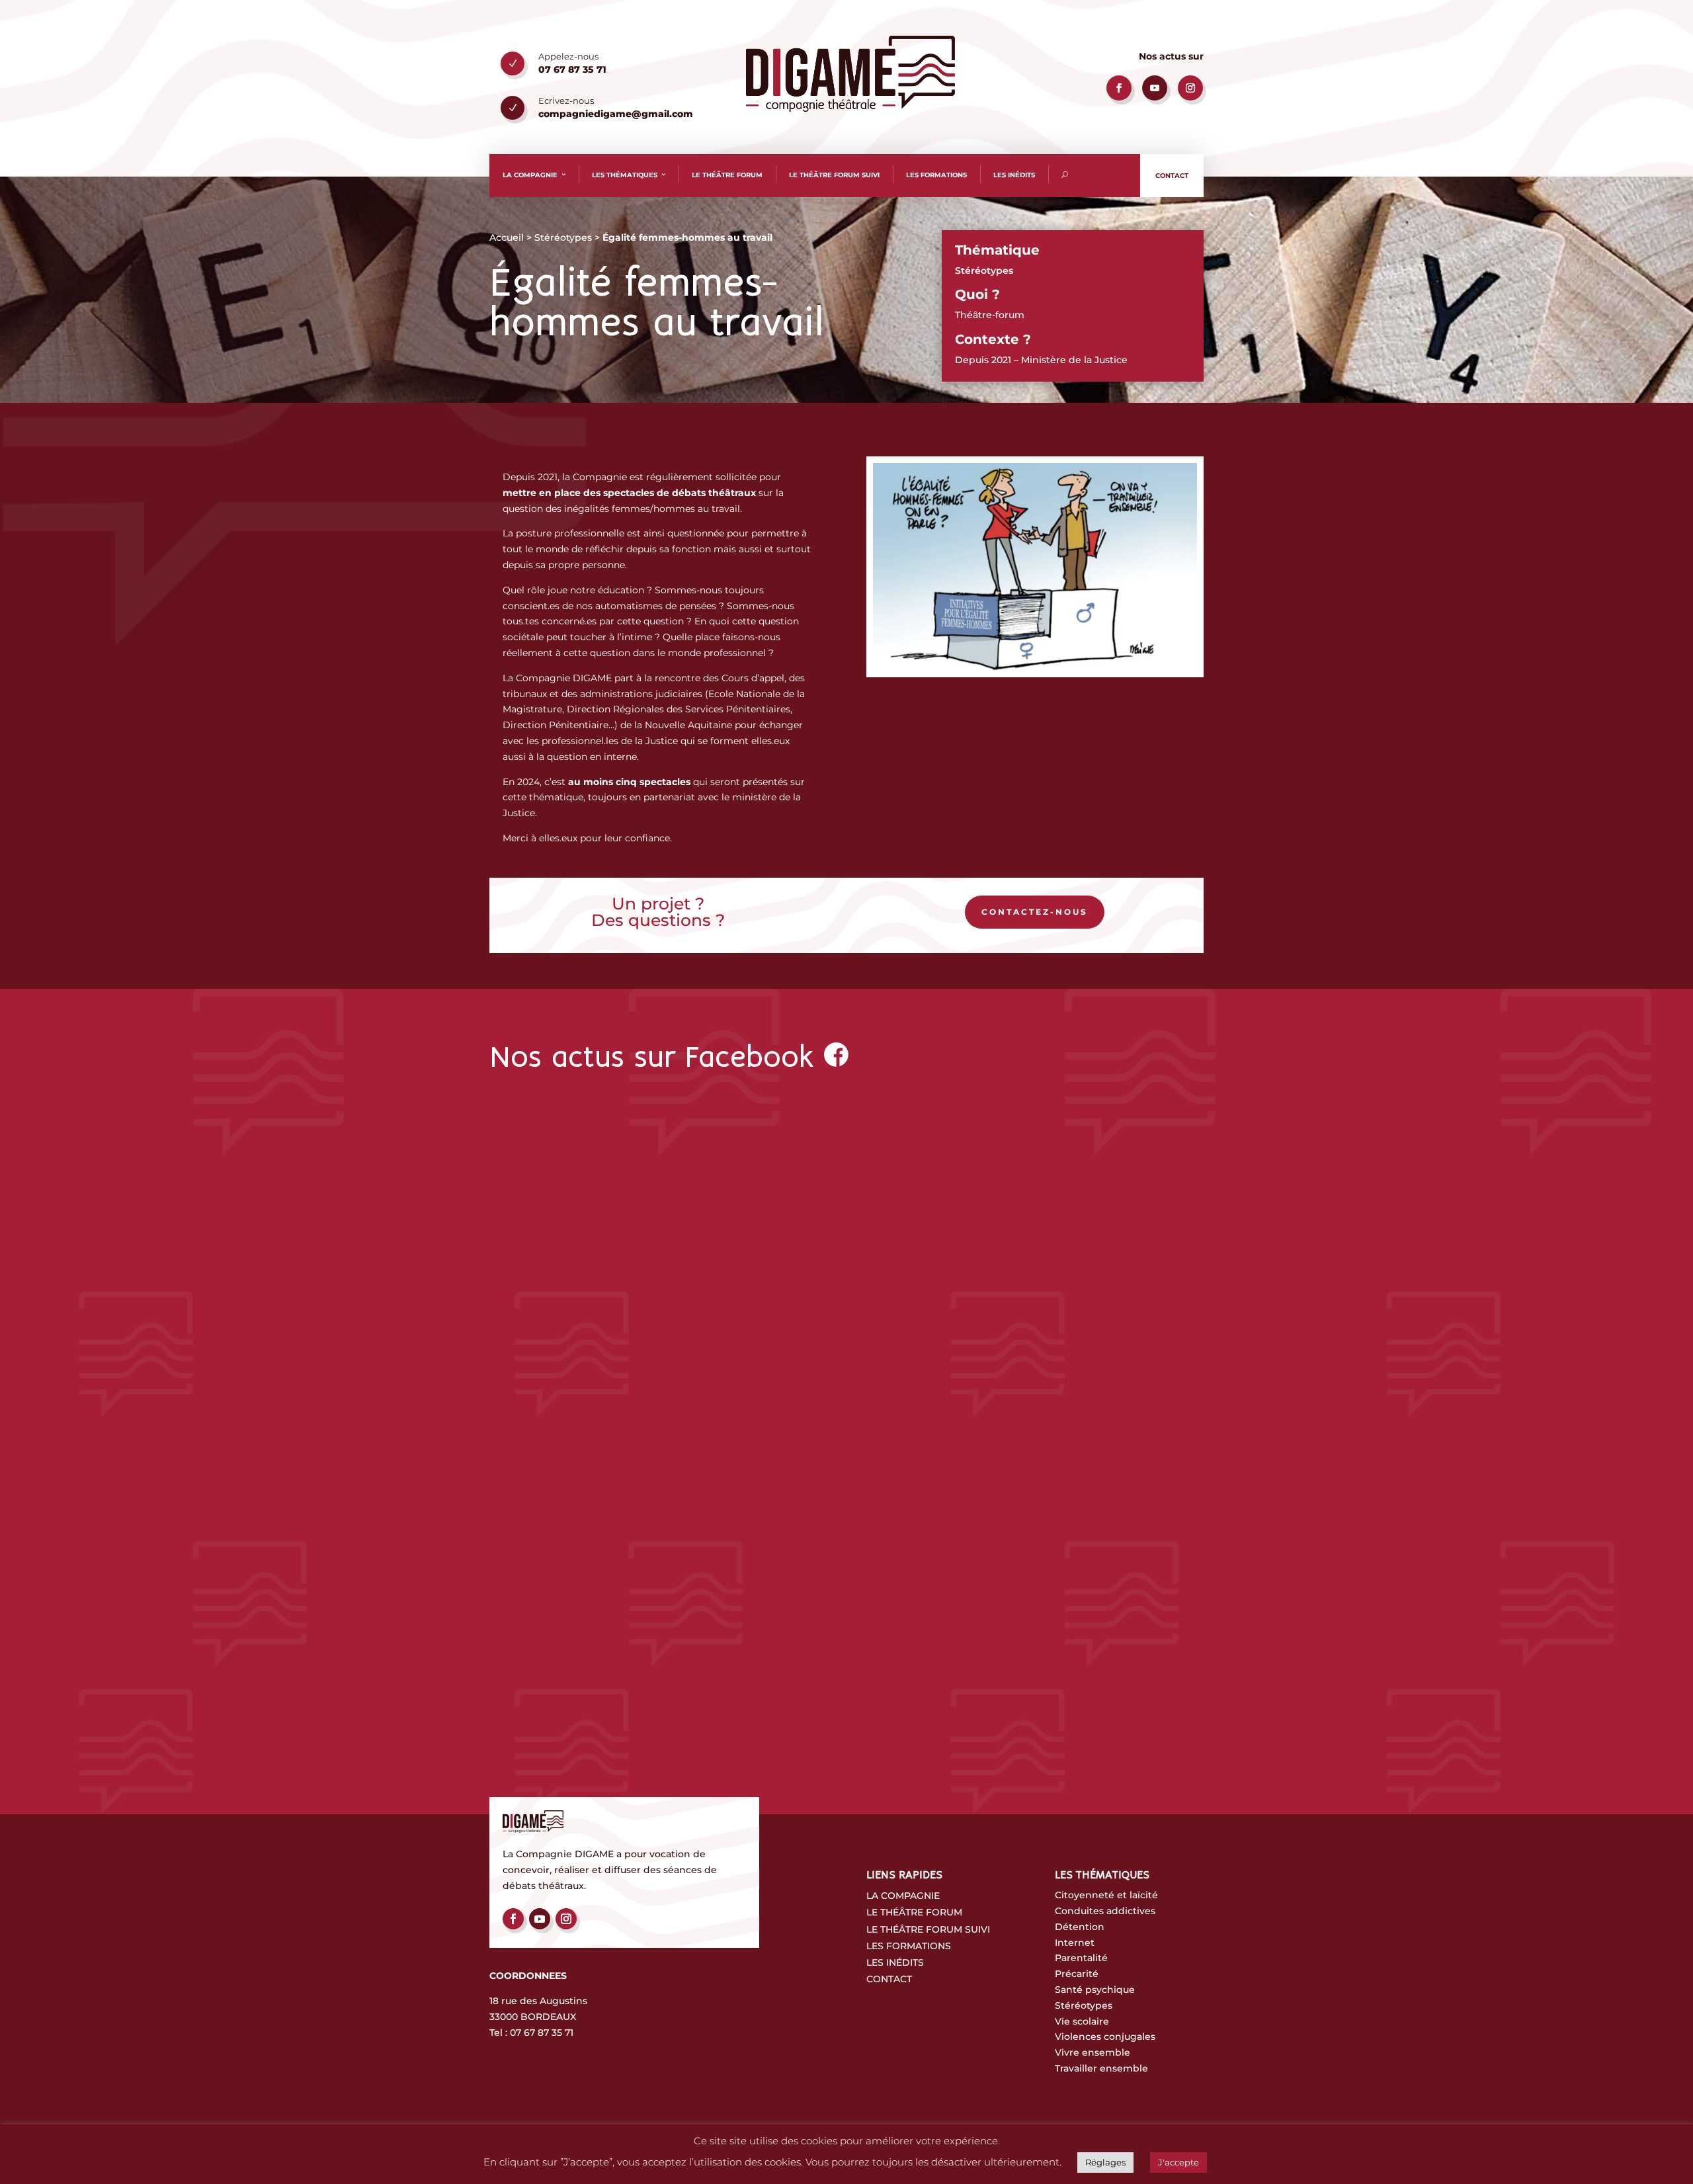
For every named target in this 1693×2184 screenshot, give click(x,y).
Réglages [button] (1105, 2162)
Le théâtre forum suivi (834, 175)
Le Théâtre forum (914, 1912)
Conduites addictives (1105, 1911)
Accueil (507, 237)
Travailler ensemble (1101, 2068)
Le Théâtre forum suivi (928, 1929)
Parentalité (1081, 1958)
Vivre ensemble (1093, 2052)
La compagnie (530, 175)
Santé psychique (1095, 1990)
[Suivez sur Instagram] (1190, 88)
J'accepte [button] (1178, 2162)
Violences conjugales (1105, 2037)
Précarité (1077, 1974)
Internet (1075, 1943)
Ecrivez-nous (566, 101)
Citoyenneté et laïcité (1106, 1895)
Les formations (936, 175)
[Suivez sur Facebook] (1119, 88)
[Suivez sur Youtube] (1155, 88)
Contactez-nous (1035, 912)
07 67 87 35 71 (542, 2033)
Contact (1172, 176)
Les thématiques (625, 175)
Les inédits (1014, 175)
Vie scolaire (1082, 2021)
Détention (1080, 1927)
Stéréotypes (563, 237)
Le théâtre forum (727, 175)
